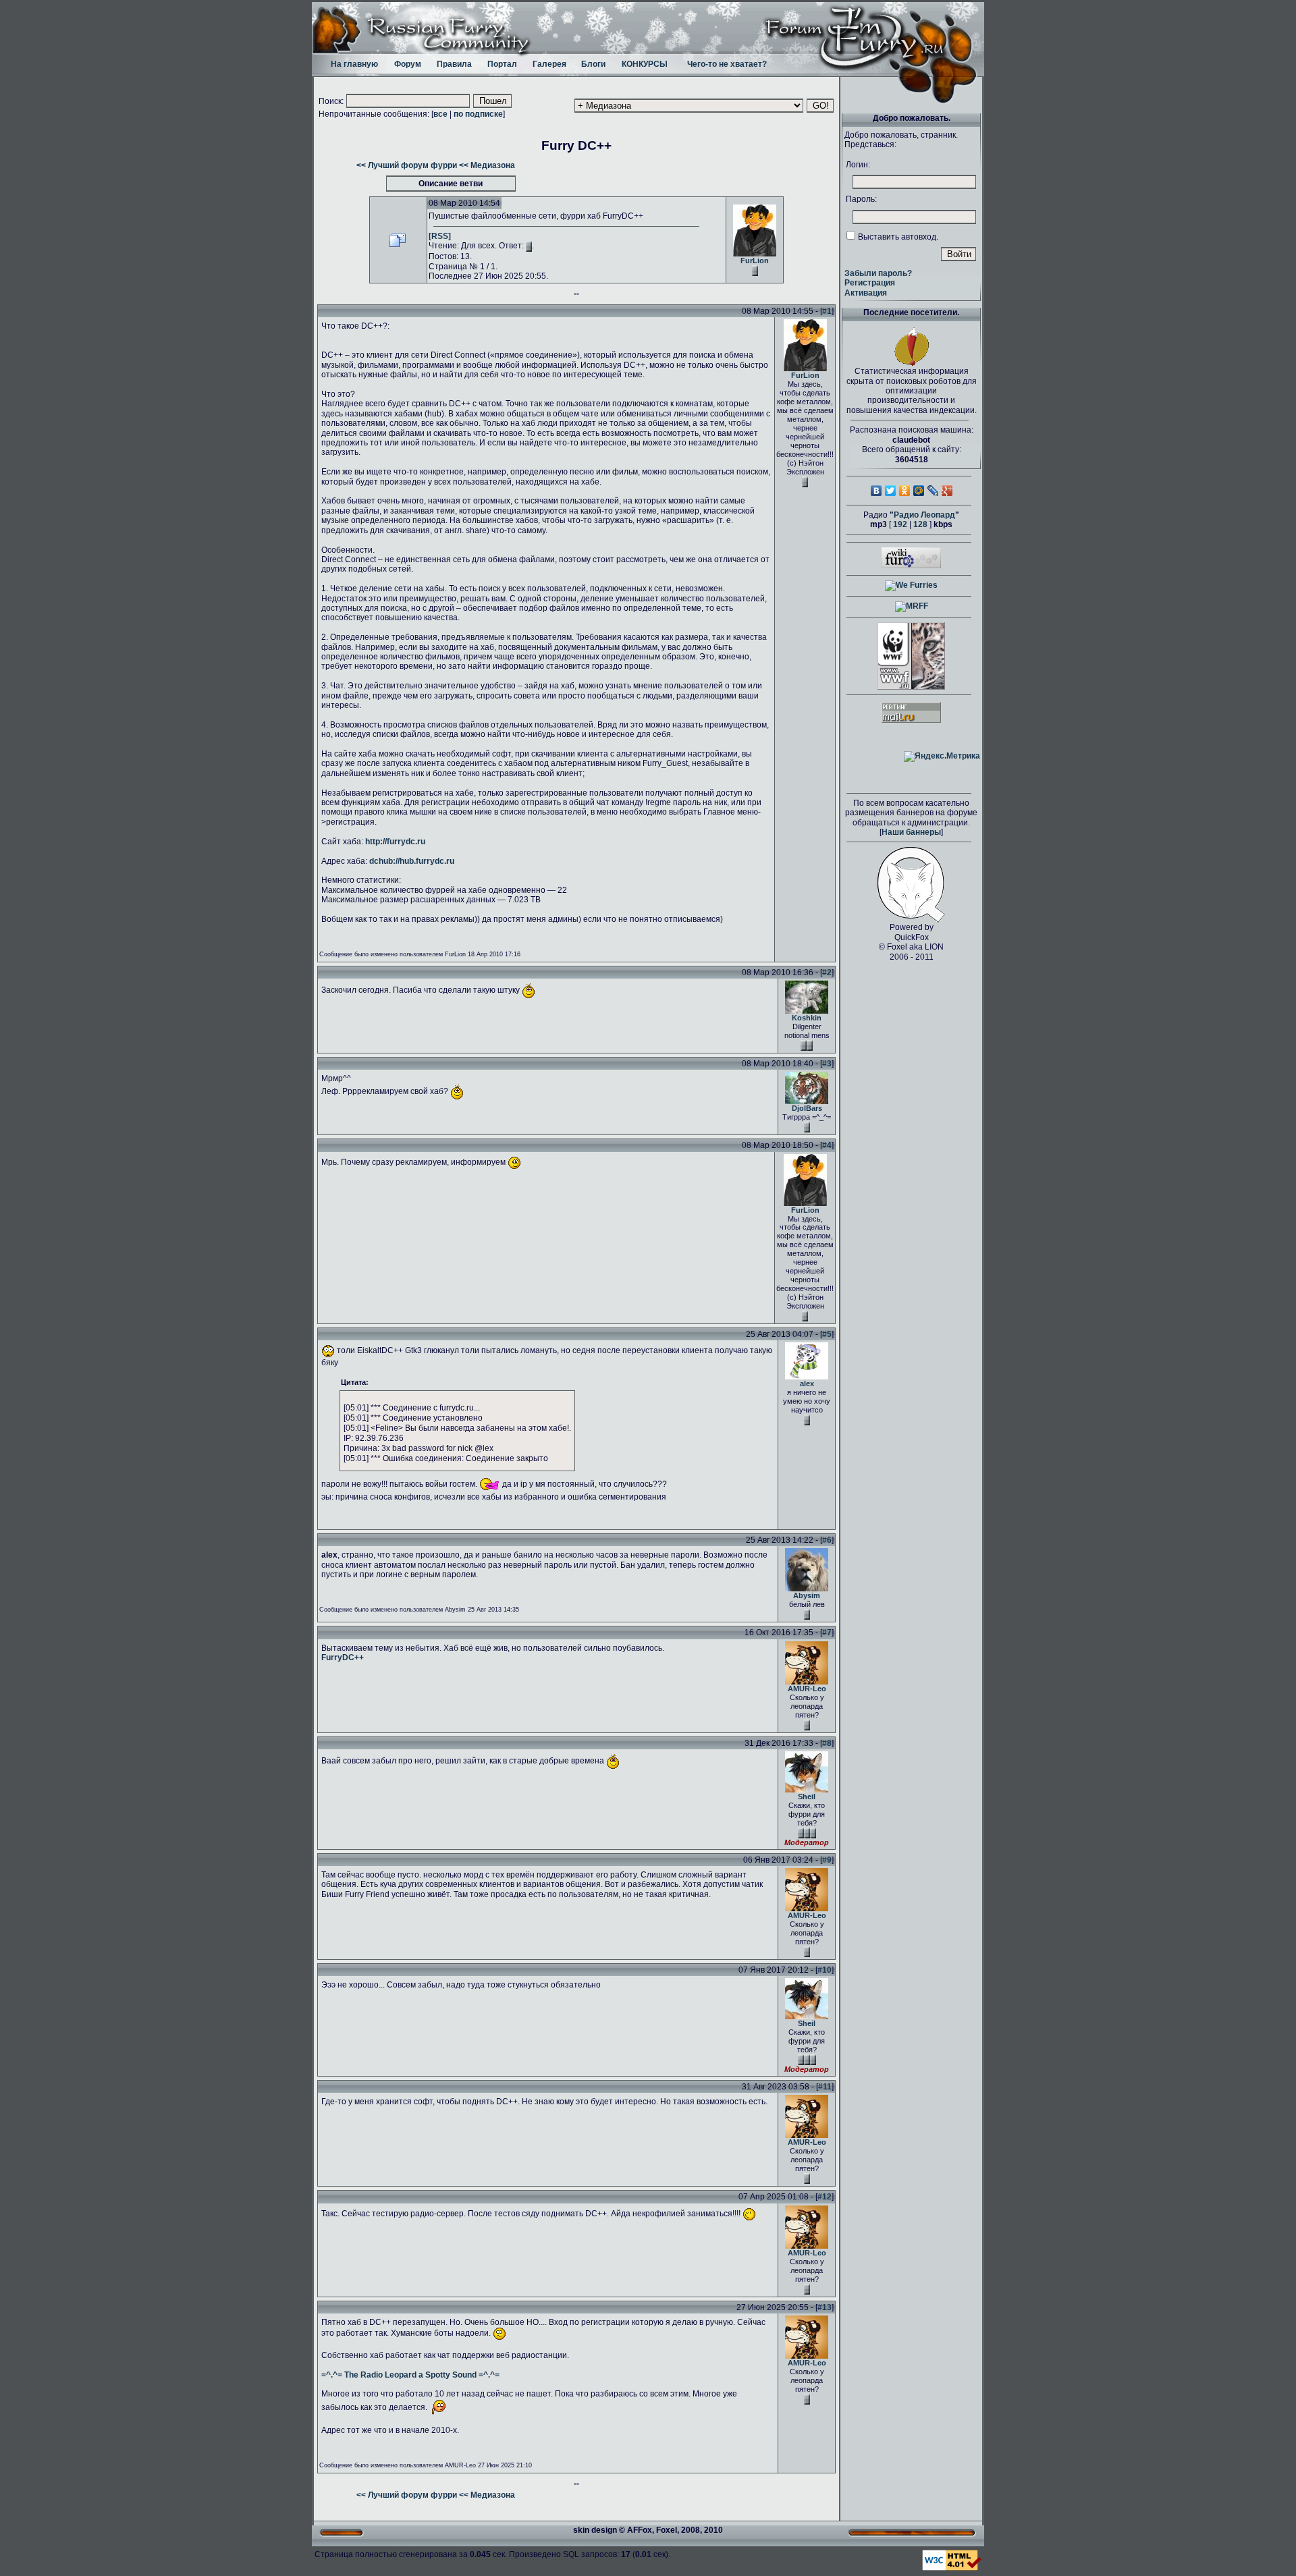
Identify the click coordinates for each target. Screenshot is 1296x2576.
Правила (454, 64)
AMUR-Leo (807, 1689)
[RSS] (440, 236)
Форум (408, 64)
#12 (825, 2197)
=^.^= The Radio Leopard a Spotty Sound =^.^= (410, 2375)
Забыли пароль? (878, 273)
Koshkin (807, 1018)
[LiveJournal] (933, 491)
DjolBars (807, 1108)
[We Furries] (911, 585)
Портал (502, 64)
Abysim (807, 1595)
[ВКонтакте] (876, 491)
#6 (827, 1540)
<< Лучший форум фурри (407, 165)
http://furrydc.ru (395, 842)
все (440, 114)
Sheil (807, 1797)
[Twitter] (891, 491)
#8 (827, 1743)
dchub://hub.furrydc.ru (412, 861)
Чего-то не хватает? (727, 64)
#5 (827, 1334)
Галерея (549, 64)
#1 (827, 311)
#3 (827, 1064)
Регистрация (870, 283)
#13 (825, 2307)
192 (900, 524)
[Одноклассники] (905, 491)
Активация (866, 293)
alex (807, 1383)
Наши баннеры (911, 832)
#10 (825, 1970)
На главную (354, 64)
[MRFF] (912, 606)
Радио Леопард (924, 515)
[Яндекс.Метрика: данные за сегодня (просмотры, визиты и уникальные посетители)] (942, 757)
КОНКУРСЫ (645, 64)
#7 (827, 1633)
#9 (827, 1860)
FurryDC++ (343, 1657)
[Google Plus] (947, 491)
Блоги (593, 64)
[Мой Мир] (919, 491)
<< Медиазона (487, 165)
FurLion (755, 261)
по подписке (478, 114)
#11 (825, 2087)
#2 (827, 972)
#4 (827, 1145)
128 (920, 524)
